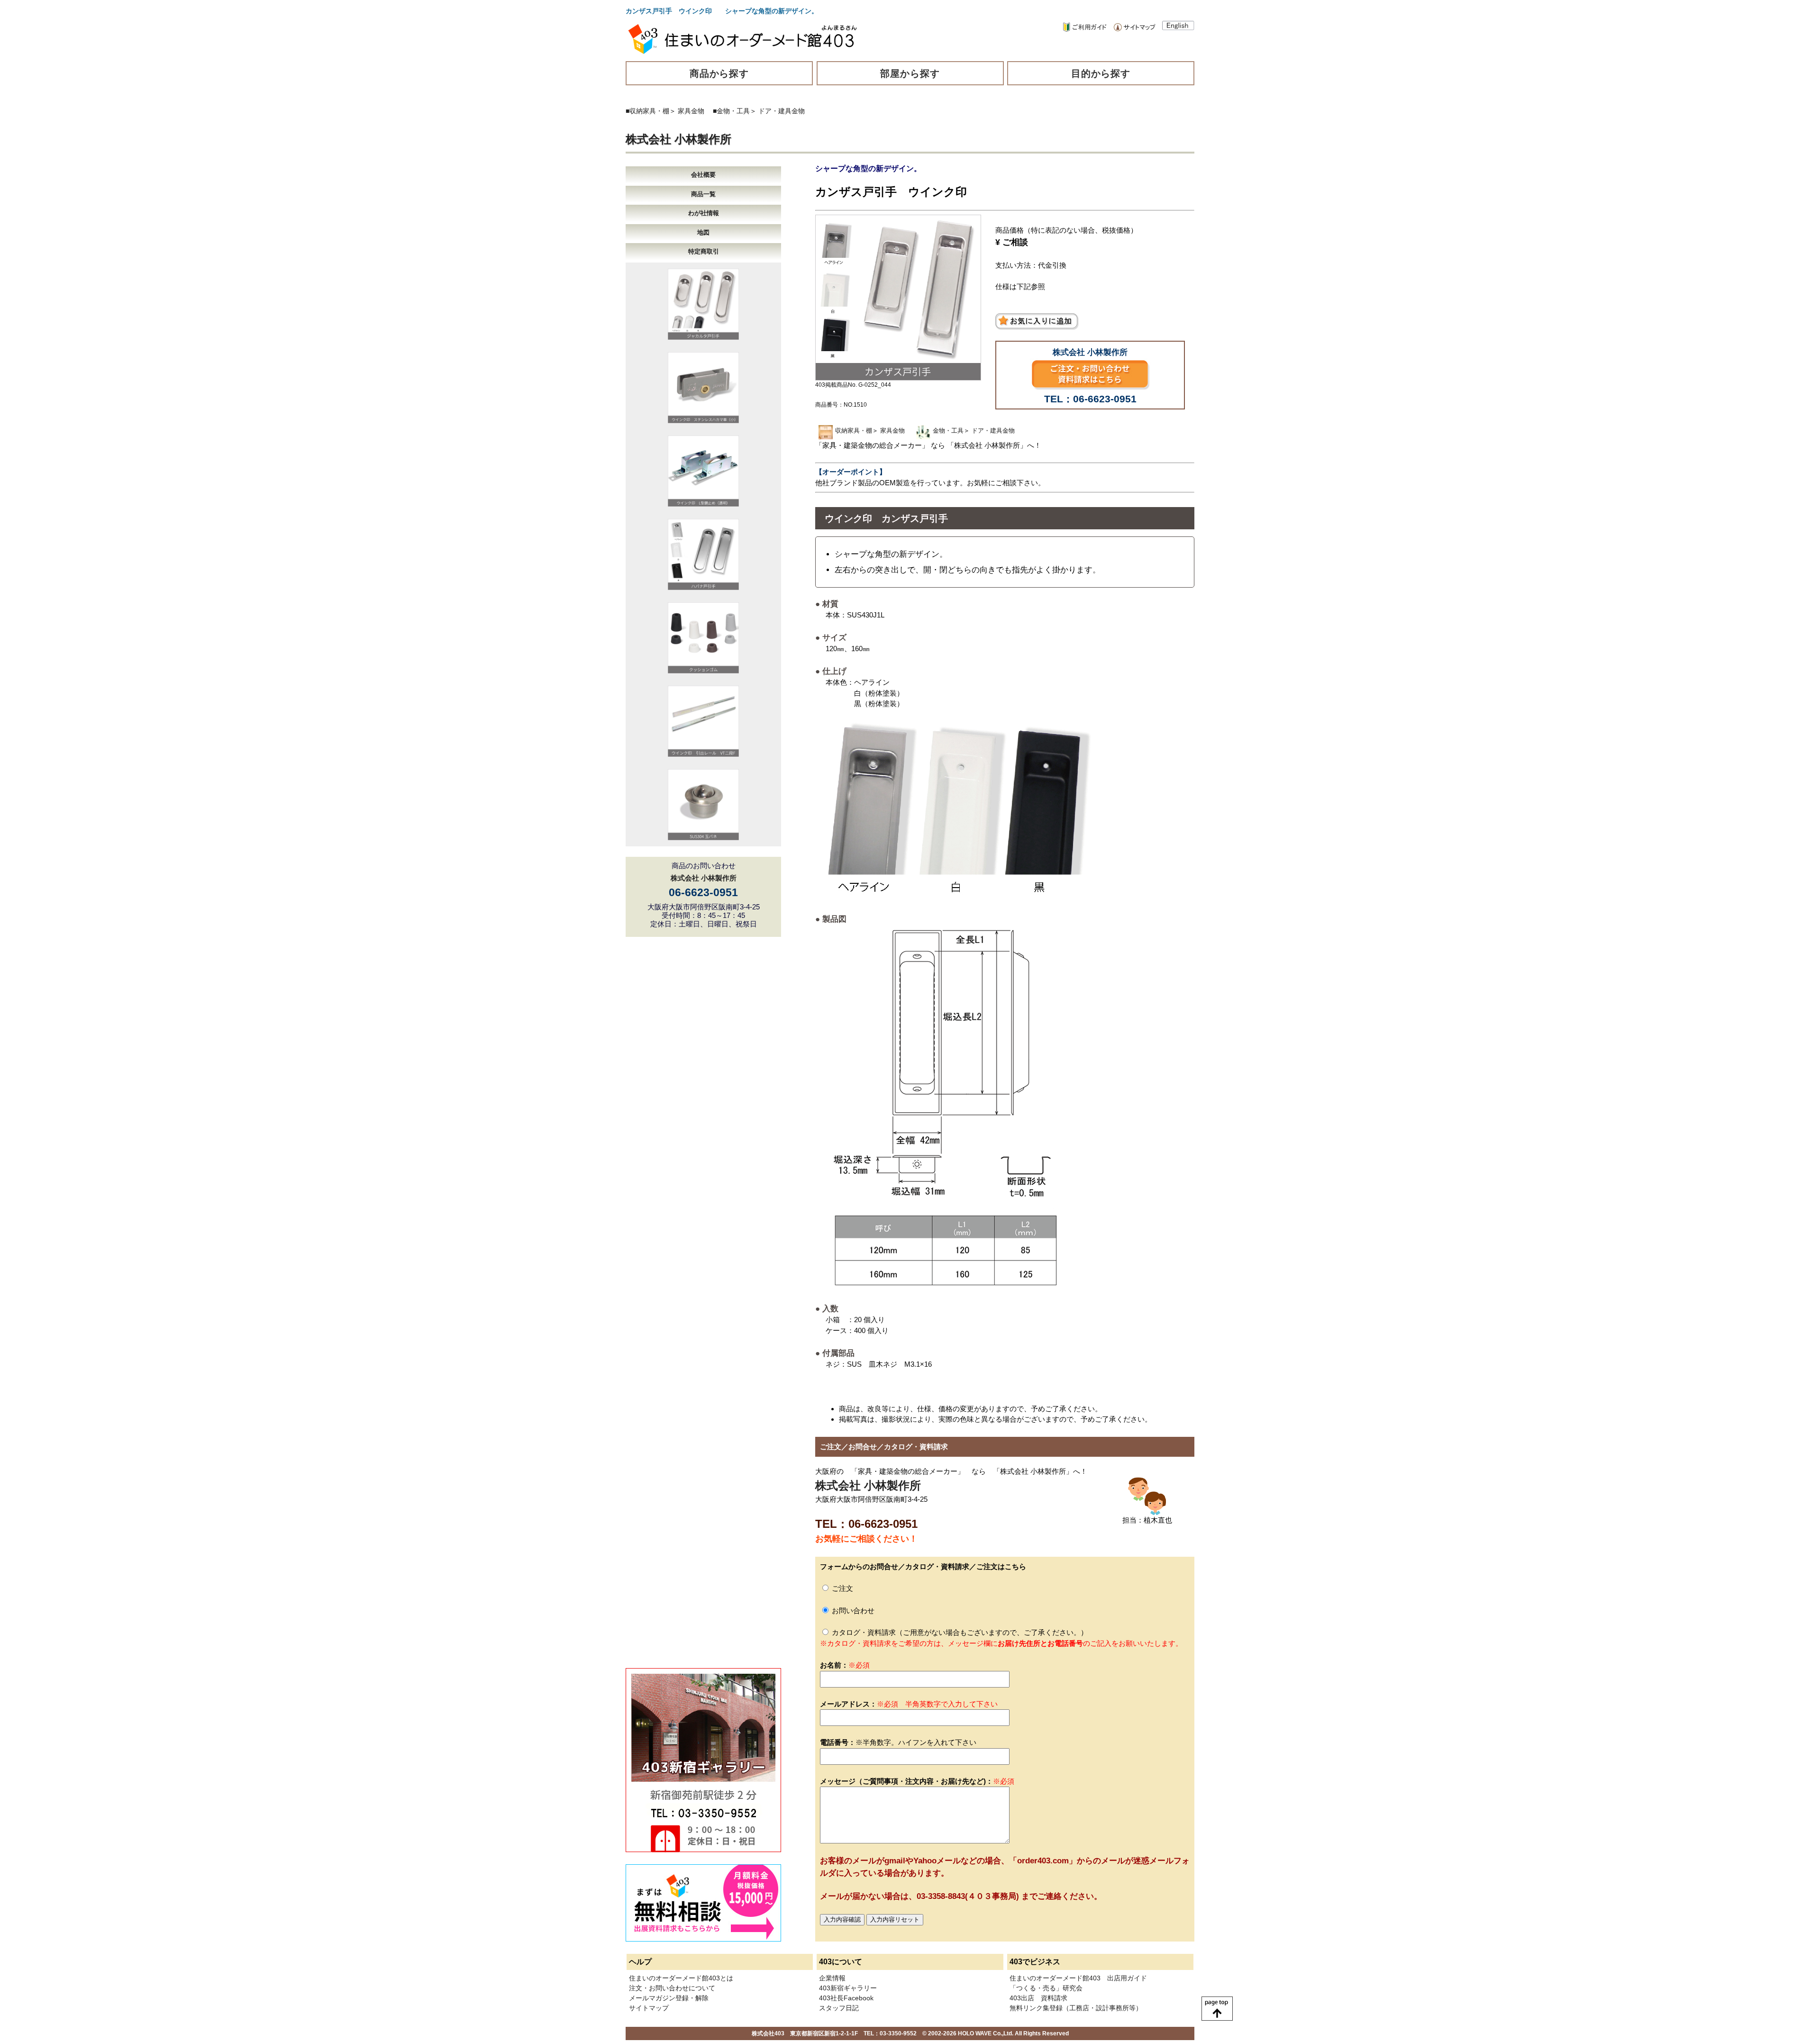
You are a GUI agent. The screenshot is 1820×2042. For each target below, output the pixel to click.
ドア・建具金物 (782, 111)
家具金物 (691, 111)
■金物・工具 (731, 111)
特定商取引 (704, 251)
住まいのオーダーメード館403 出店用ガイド (1078, 1978)
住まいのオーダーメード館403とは (681, 1978)
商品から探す (719, 73)
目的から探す (1101, 73)
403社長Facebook (846, 1998)
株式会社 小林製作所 (678, 139)
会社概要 (703, 175)
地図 (703, 232)
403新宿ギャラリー (848, 1988)
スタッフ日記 (839, 2008)
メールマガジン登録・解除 (669, 1998)
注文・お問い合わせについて (672, 1988)
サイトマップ (649, 2008)
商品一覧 (703, 194)
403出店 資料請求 (1038, 1998)
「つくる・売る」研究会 (1046, 1988)
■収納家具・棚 (647, 111)
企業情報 (832, 1978)
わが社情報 (704, 213)
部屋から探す (910, 73)
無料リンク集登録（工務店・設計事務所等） (1076, 2008)
